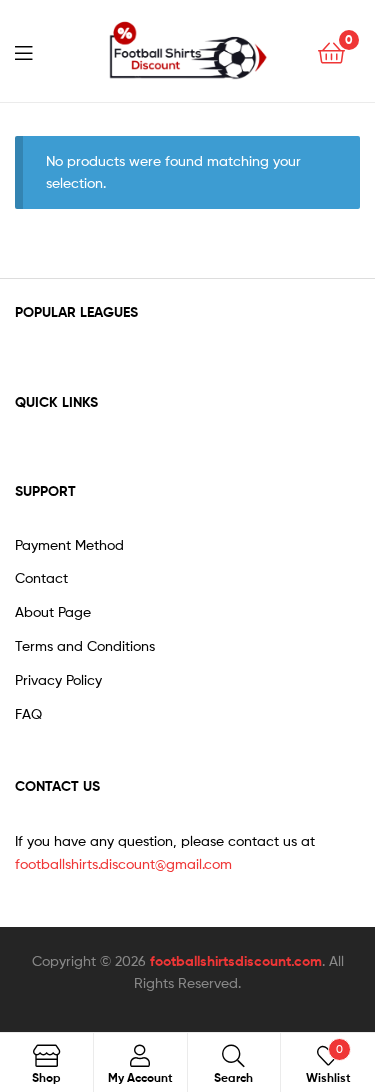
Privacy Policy (58, 679)
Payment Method (69, 544)
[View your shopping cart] (331, 51)
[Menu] (36, 51)
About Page (53, 611)
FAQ (28, 713)
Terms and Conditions (85, 645)
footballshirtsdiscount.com (236, 961)
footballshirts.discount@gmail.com (123, 863)
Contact (41, 577)
